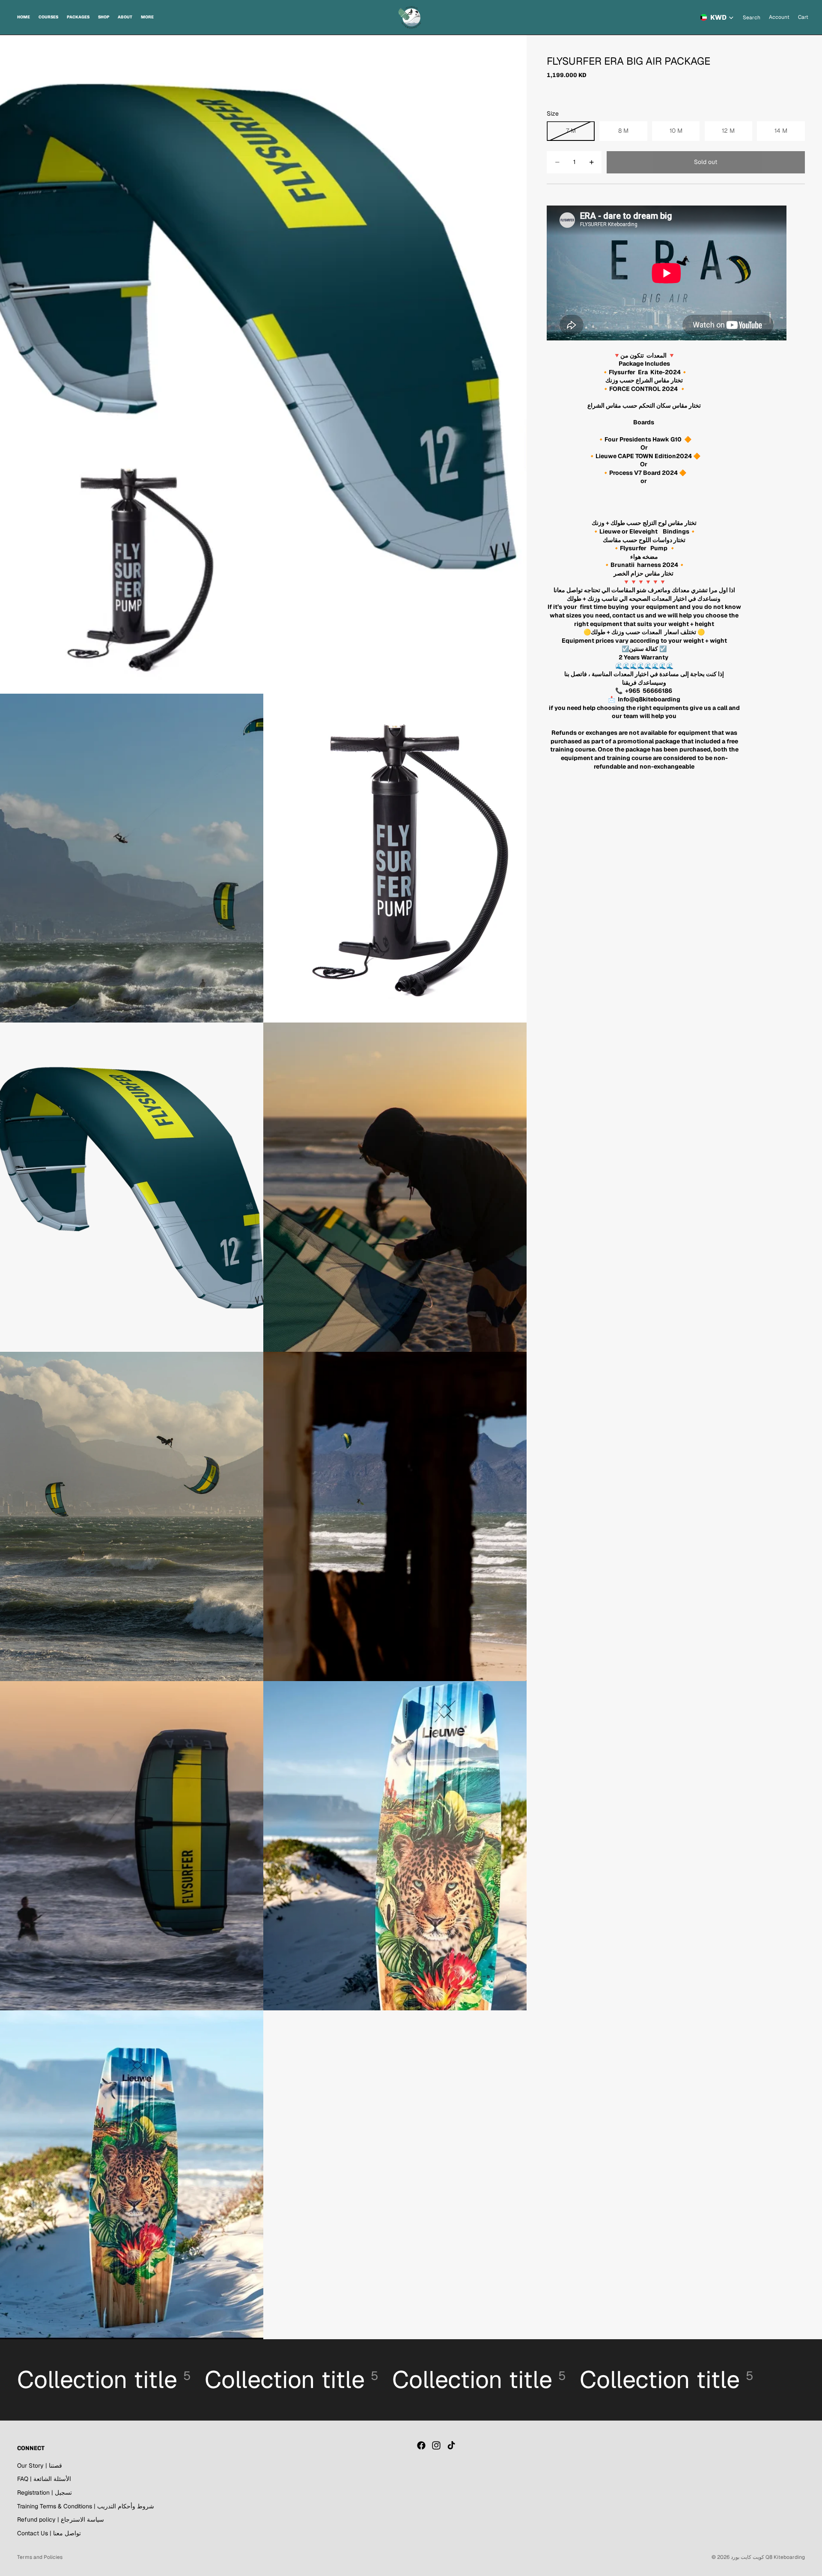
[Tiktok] (451, 2445)
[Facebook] (421, 2445)
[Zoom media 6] (132, 1516)
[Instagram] (436, 2445)
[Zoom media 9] (395, 1846)
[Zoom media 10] (132, 2175)
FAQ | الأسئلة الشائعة (44, 2479)
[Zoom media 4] (132, 1187)
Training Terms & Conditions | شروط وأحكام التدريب (86, 2506)
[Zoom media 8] (132, 1846)
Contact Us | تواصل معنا (49, 2533)
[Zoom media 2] (132, 858)
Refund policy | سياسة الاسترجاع (61, 2519)
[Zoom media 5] (395, 1187)
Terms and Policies (40, 2557)
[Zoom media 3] (395, 858)
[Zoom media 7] (395, 1516)
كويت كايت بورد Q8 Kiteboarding (768, 2557)
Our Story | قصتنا (40, 2466)
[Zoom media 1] (263, 364)
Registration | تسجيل (45, 2493)
